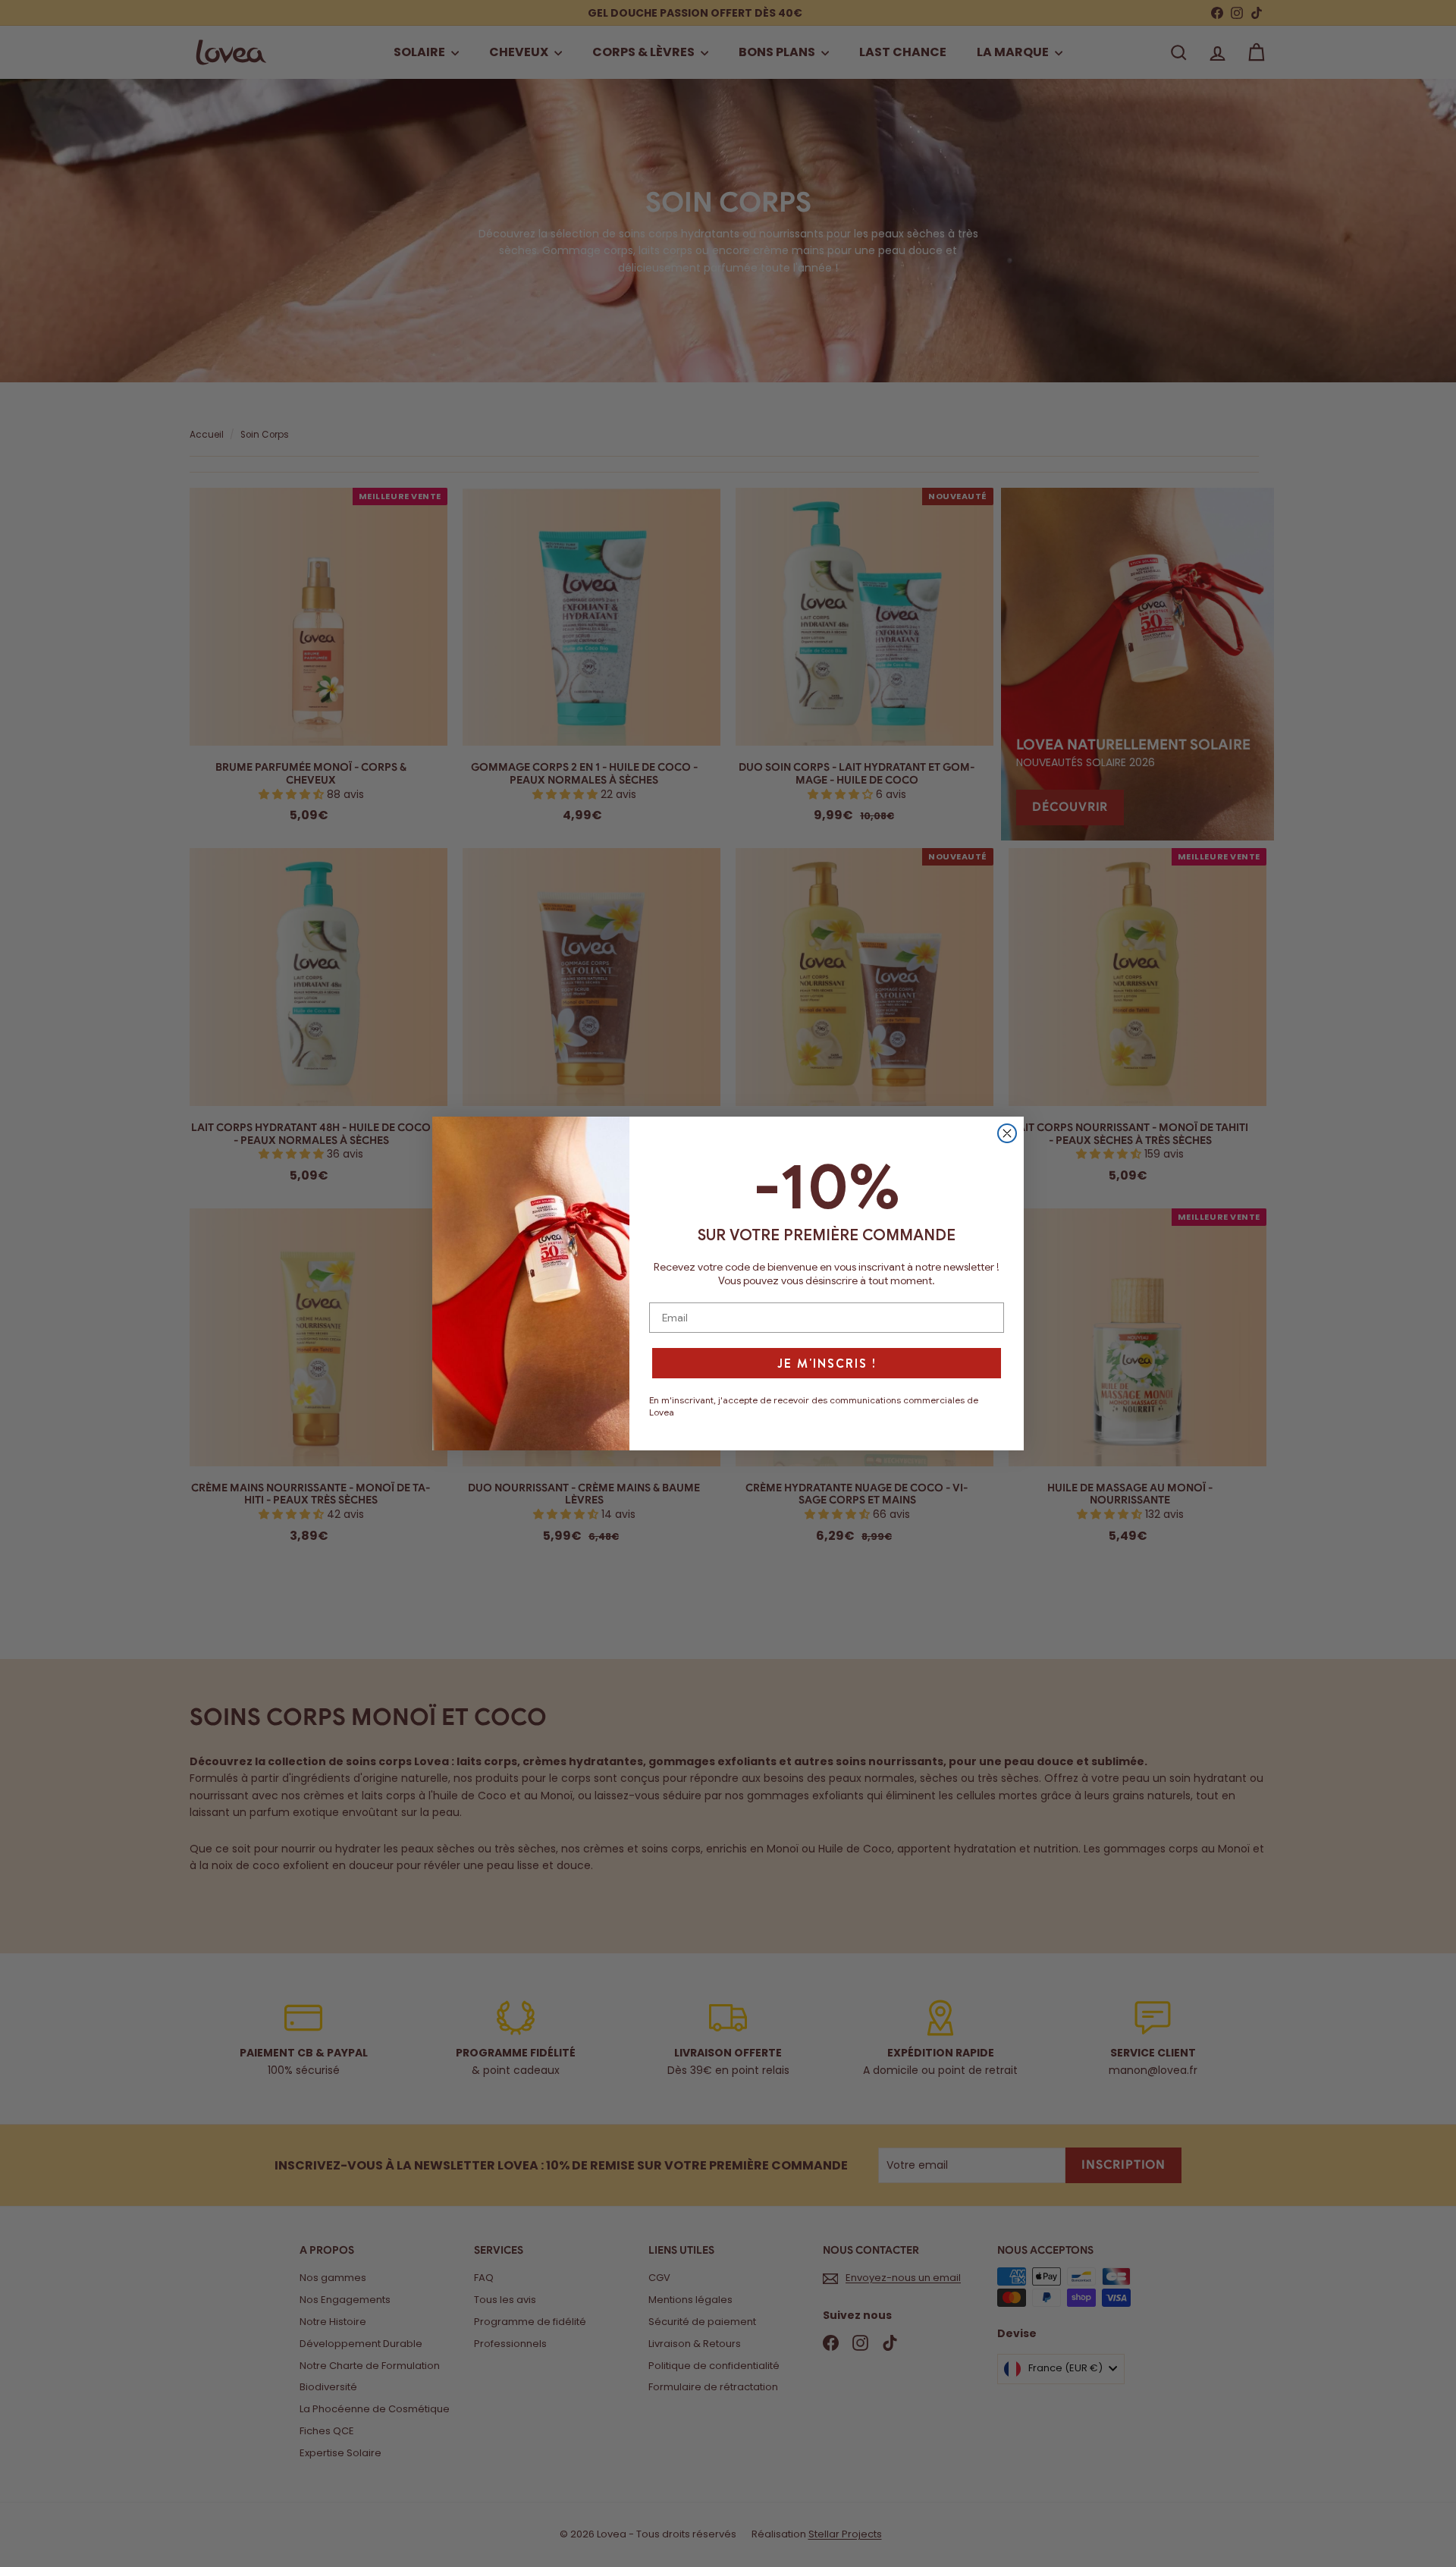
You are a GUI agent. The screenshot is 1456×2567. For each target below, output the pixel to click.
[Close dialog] (1007, 1133)
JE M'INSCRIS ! (827, 1363)
